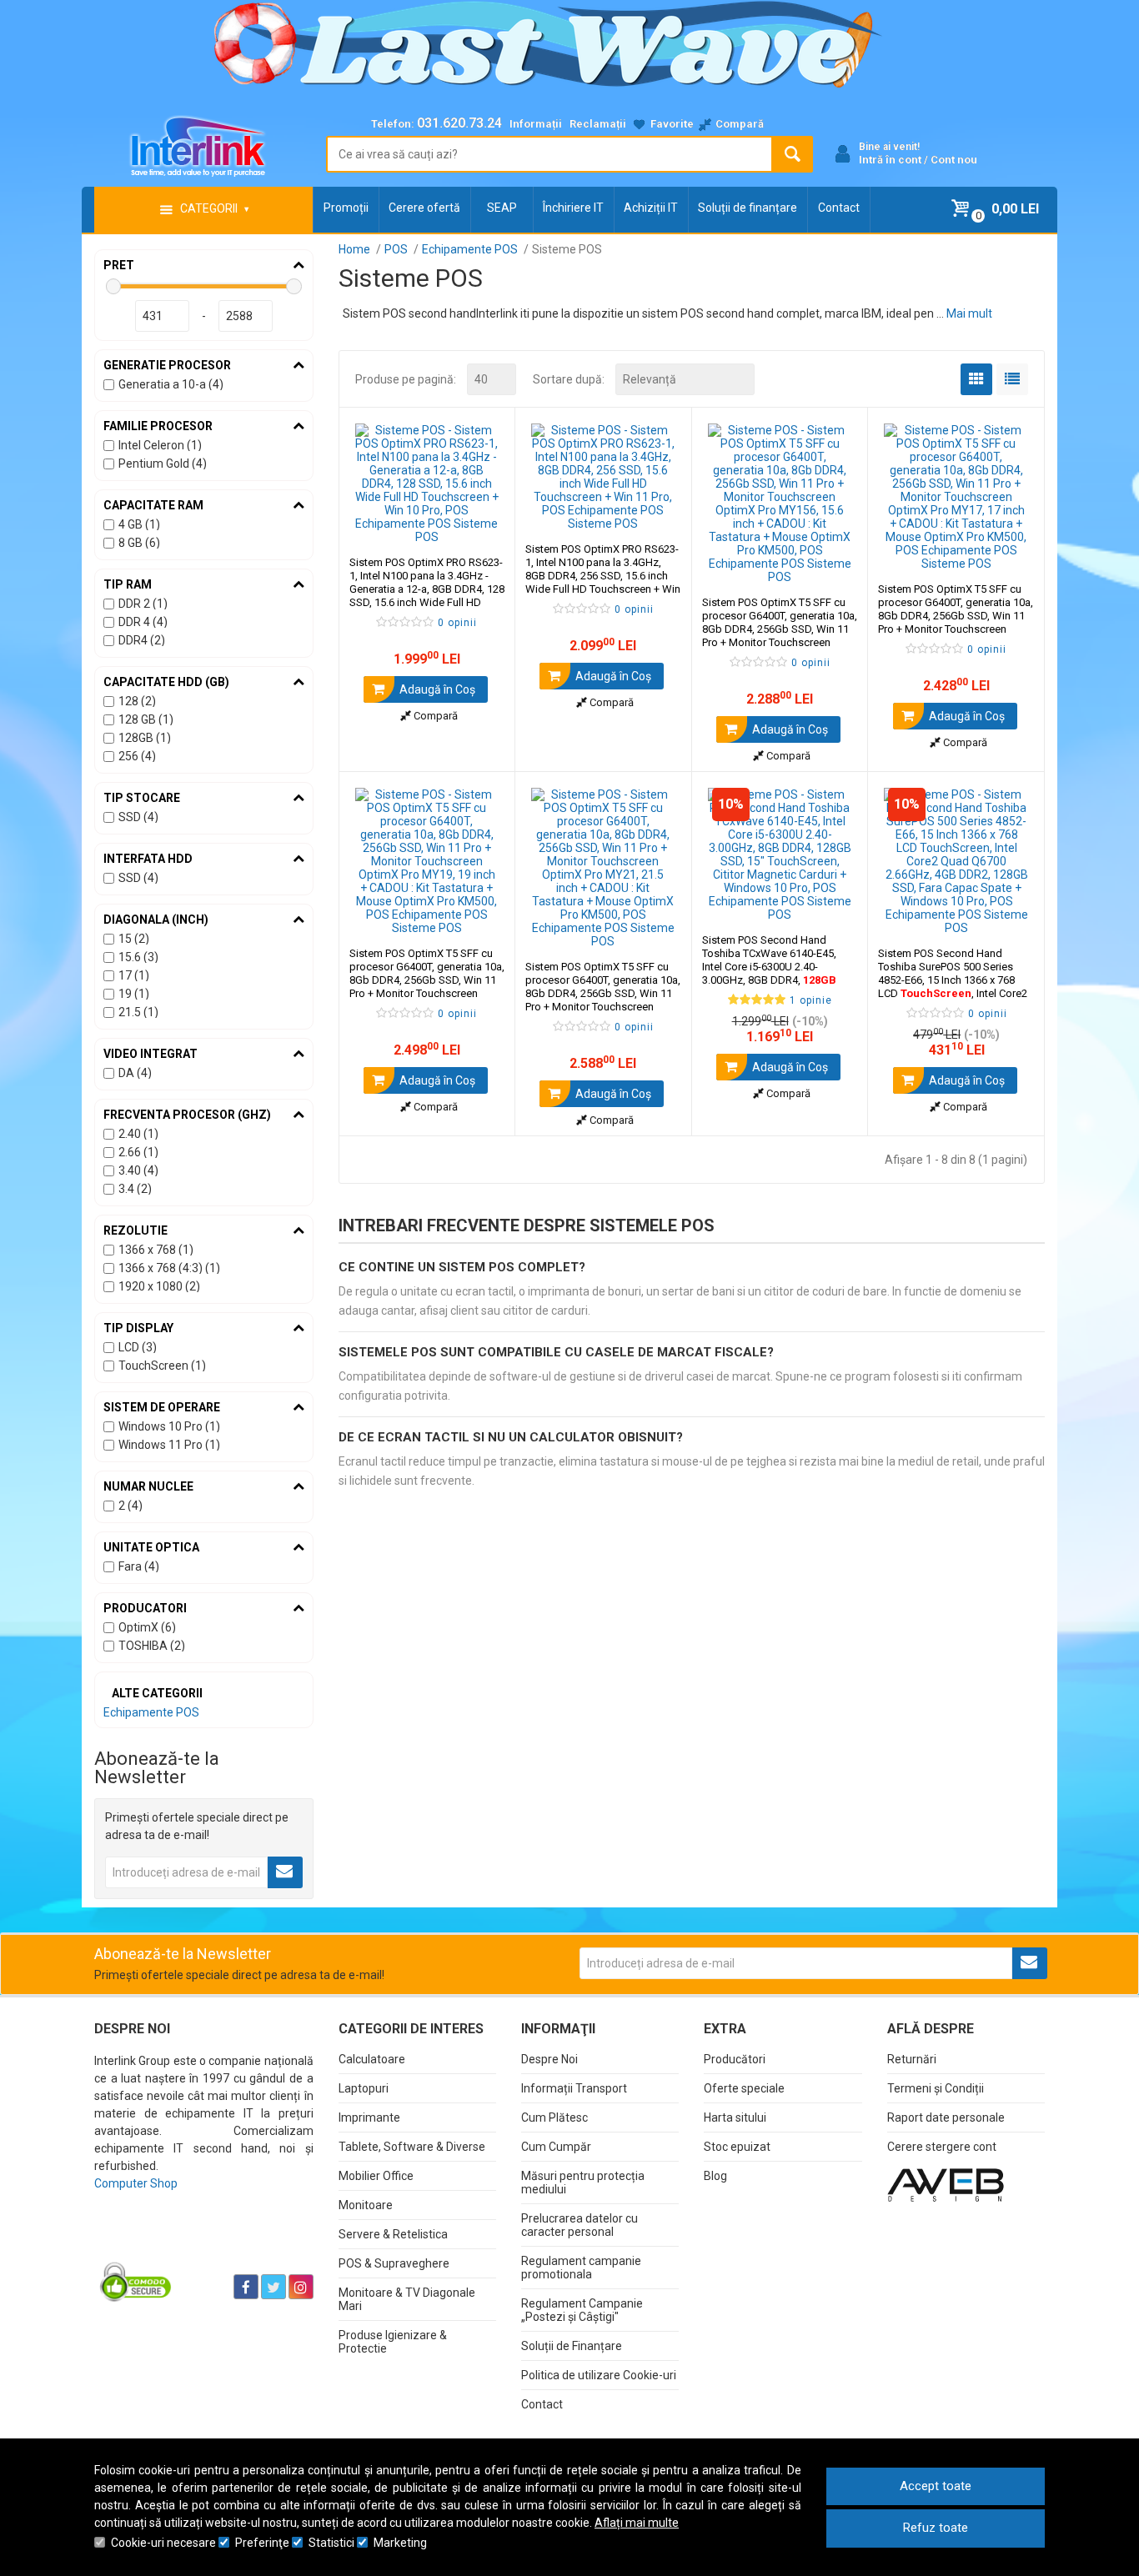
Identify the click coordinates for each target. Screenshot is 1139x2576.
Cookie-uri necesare (163, 2543)
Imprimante (369, 2117)
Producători (735, 2059)
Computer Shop (136, 2183)
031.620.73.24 (459, 123)
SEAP (502, 208)
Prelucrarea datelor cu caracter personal (580, 2225)
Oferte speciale (744, 2088)
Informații (536, 124)
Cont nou (954, 160)
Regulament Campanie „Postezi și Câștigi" (582, 2310)
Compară (434, 716)
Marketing (400, 2543)
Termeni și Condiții (936, 2088)
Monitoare (366, 2205)
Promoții (346, 208)
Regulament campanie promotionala (581, 2268)
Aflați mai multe (637, 2523)
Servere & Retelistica (393, 2234)
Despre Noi (549, 2059)
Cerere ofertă (424, 208)
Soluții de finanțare (748, 208)
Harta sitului (735, 2117)
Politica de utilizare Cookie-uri (599, 2375)
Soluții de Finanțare (572, 2346)
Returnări (912, 2059)
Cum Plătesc (554, 2117)
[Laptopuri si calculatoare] (199, 2245)
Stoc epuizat (737, 2147)
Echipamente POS (151, 1712)
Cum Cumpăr (556, 2147)
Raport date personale (946, 2117)
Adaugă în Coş (436, 689)
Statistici (331, 2543)
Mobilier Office (376, 2176)
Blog (715, 2176)
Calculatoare (372, 2059)
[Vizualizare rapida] (480, 527)
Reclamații (598, 124)
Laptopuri (364, 2088)
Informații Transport (574, 2088)
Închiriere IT (573, 208)
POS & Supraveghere (394, 2263)
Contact (839, 208)
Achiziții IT (651, 208)
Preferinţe (262, 2543)
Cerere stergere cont (942, 2147)
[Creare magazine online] (946, 2184)
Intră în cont (890, 160)
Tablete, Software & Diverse (412, 2147)
